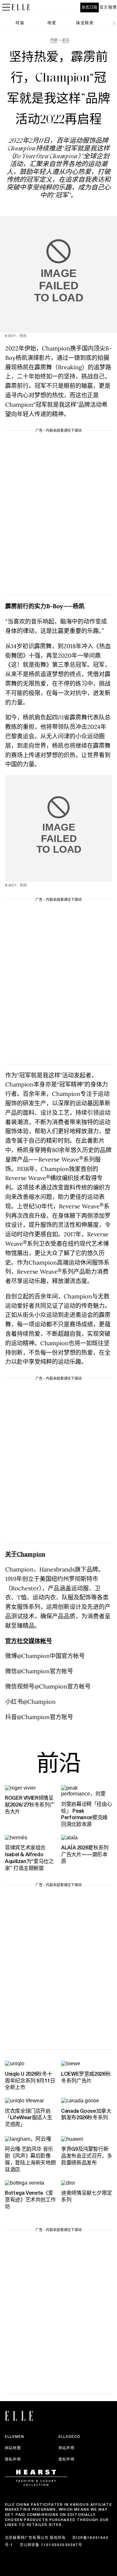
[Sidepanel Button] (6, 7)
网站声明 (66, 2448)
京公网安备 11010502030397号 (51, 2545)
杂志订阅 (89, 7)
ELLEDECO (70, 2437)
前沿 (58, 1765)
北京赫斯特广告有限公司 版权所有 (35, 2538)
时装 (20, 23)
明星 (52, 23)
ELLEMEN (14, 2437)
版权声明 (66, 2459)
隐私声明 (13, 2459)
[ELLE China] (21, 7)
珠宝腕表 (85, 23)
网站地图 (13, 2448)
